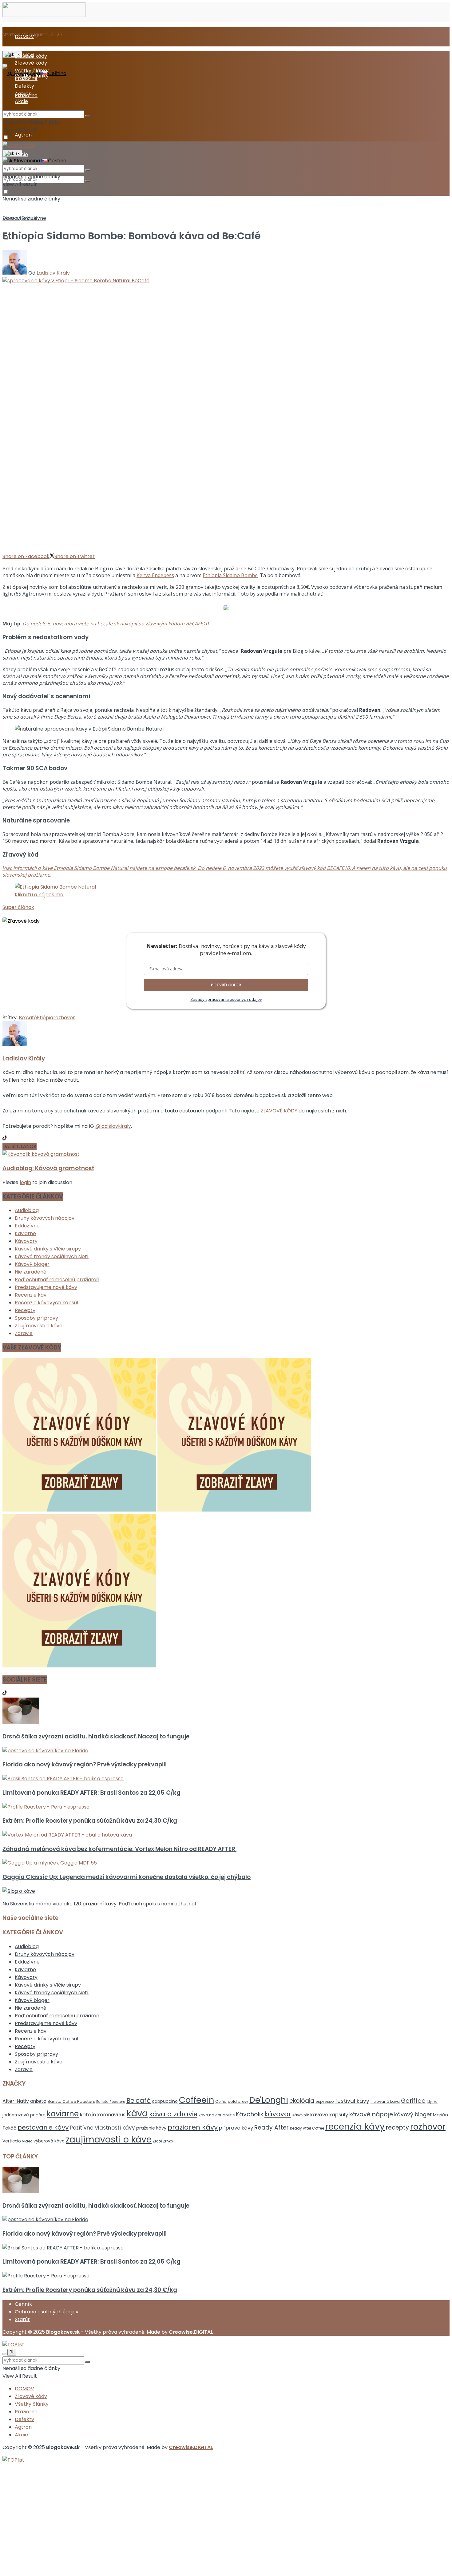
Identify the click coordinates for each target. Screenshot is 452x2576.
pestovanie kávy (43, 2127)
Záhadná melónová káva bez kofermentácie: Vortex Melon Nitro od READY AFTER (119, 1849)
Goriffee (413, 2101)
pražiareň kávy (193, 2127)
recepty (397, 2128)
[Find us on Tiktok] (5, 1694)
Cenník (23, 2304)
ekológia (302, 2101)
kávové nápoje (371, 2114)
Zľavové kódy (31, 63)
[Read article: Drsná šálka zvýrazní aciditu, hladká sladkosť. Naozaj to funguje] (226, 1712)
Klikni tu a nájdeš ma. (40, 895)
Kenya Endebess (155, 575)
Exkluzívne (34, 218)
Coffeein (196, 2100)
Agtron (23, 135)
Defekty (24, 86)
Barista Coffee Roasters (71, 2101)
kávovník (301, 2115)
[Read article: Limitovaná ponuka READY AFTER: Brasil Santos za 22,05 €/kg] (226, 1779)
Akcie (21, 101)
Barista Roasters (111, 2102)
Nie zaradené (31, 1272)
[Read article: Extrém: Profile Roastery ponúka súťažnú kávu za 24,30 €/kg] (226, 1807)
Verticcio (12, 2141)
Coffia (221, 2101)
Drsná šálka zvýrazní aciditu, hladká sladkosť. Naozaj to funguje (96, 1736)
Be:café (28, 1018)
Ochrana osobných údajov (47, 2312)
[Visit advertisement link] (80, 1510)
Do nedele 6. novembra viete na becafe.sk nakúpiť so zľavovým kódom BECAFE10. (116, 624)
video (27, 2141)
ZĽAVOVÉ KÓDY (279, 1111)
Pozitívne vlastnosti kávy (102, 2128)
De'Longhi (269, 2100)
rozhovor (64, 1018)
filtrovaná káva (385, 2101)
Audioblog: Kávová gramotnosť (48, 1168)
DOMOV (24, 36)
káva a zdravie (173, 2114)
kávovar (278, 2114)
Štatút (22, 2319)
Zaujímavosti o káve (39, 1326)
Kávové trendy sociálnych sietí (52, 1256)
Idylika (432, 2102)
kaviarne (63, 2114)
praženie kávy (151, 2128)
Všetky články (32, 71)
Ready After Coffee (307, 2128)
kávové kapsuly (329, 2115)
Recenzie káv (31, 1295)
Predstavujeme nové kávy (46, 1287)
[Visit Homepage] (44, 15)
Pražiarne (26, 78)
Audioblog (27, 1210)
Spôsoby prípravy (36, 1318)
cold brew (238, 2101)
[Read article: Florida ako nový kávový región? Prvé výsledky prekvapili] (226, 1751)
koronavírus (111, 2115)
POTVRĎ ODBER (226, 985)
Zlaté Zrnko (163, 2141)
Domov (11, 218)
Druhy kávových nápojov (45, 1218)
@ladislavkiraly (113, 1126)
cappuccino (165, 2101)
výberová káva (49, 2141)
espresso (325, 2101)
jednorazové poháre (24, 2115)
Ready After (272, 2128)
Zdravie (24, 1333)
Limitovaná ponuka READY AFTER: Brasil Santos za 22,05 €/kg (91, 1793)
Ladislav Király (53, 273)
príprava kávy (236, 2128)
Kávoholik (250, 2114)
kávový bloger (413, 2114)
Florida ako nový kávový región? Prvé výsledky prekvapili (85, 1764)
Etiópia (45, 1018)
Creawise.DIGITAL (191, 2332)
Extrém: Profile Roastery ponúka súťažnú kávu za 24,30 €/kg (90, 1821)
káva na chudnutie (217, 2115)
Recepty (25, 1310)
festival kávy (352, 2101)
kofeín (88, 2115)
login (25, 1182)
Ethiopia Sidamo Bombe (230, 575)
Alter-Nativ (16, 2101)
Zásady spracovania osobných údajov (226, 999)
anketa (38, 2101)
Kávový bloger (32, 1264)
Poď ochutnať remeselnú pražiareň (57, 1280)
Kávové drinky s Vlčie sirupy (48, 1249)
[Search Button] (88, 181)
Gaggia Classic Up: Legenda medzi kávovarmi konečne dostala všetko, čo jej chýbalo (127, 1877)
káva (137, 2113)
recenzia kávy (355, 2126)
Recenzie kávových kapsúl (46, 1303)
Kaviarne (25, 1233)
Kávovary (26, 1241)
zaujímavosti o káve (109, 2140)
